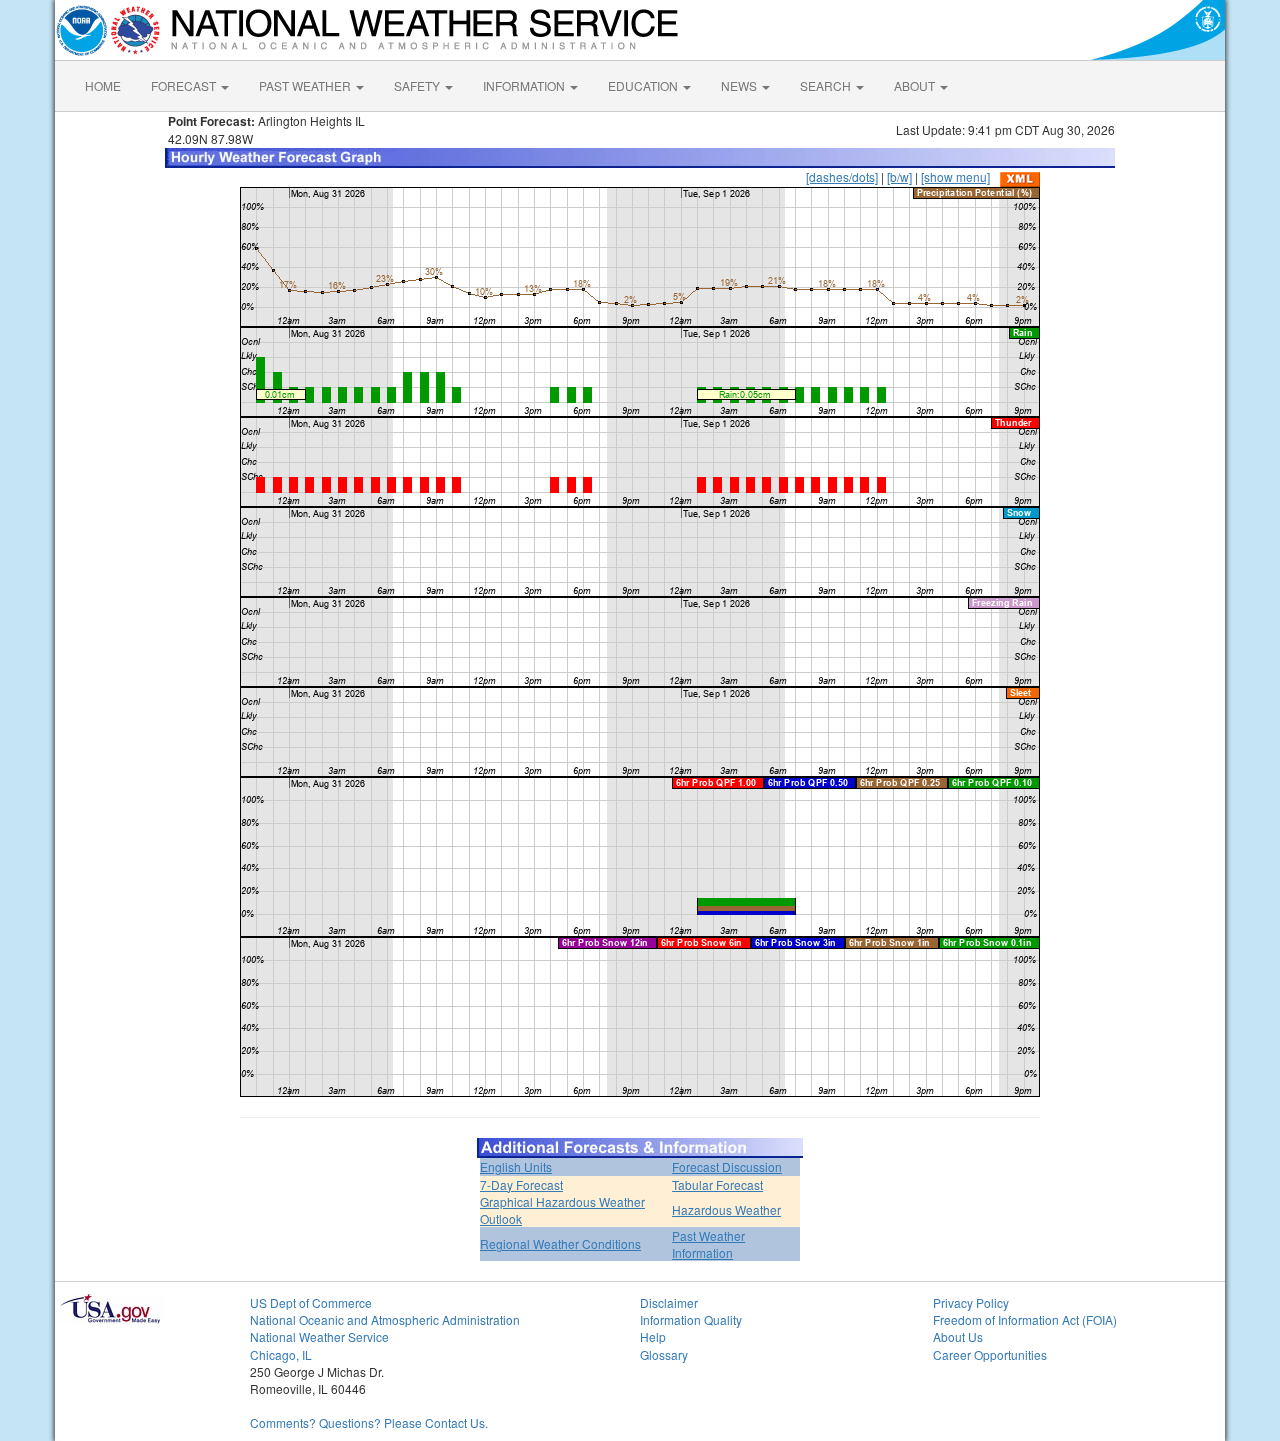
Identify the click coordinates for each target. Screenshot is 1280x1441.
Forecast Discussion (727, 1166)
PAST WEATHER (306, 85)
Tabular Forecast (717, 1184)
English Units (516, 1166)
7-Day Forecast (521, 1184)
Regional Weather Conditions (560, 1243)
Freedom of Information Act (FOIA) (1025, 1319)
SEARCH (827, 85)
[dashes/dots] (842, 176)
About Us (958, 1336)
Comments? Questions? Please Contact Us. (369, 1422)
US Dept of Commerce (311, 1302)
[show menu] (955, 176)
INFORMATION (525, 85)
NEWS (740, 85)
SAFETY (418, 85)
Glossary (664, 1354)
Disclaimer (669, 1302)
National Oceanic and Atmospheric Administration (385, 1319)
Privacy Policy (971, 1302)
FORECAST (185, 85)
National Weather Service (319, 1336)
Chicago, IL (281, 1354)
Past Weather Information (708, 1244)
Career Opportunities (990, 1354)
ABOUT (916, 85)
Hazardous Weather (726, 1209)
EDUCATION (644, 85)
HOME (103, 85)
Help (653, 1336)
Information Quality (691, 1319)
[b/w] (899, 176)
